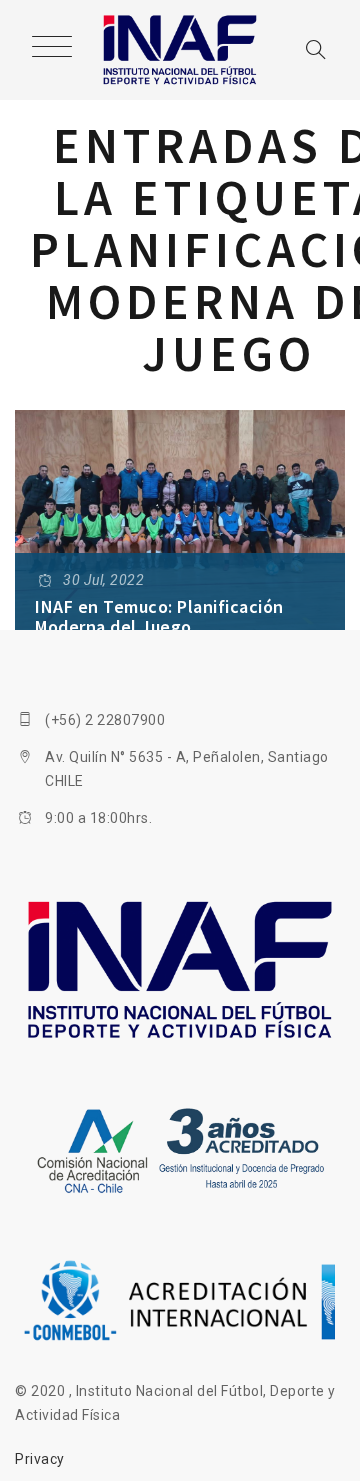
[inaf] (180, 50)
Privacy (40, 1459)
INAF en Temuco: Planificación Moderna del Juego (159, 616)
